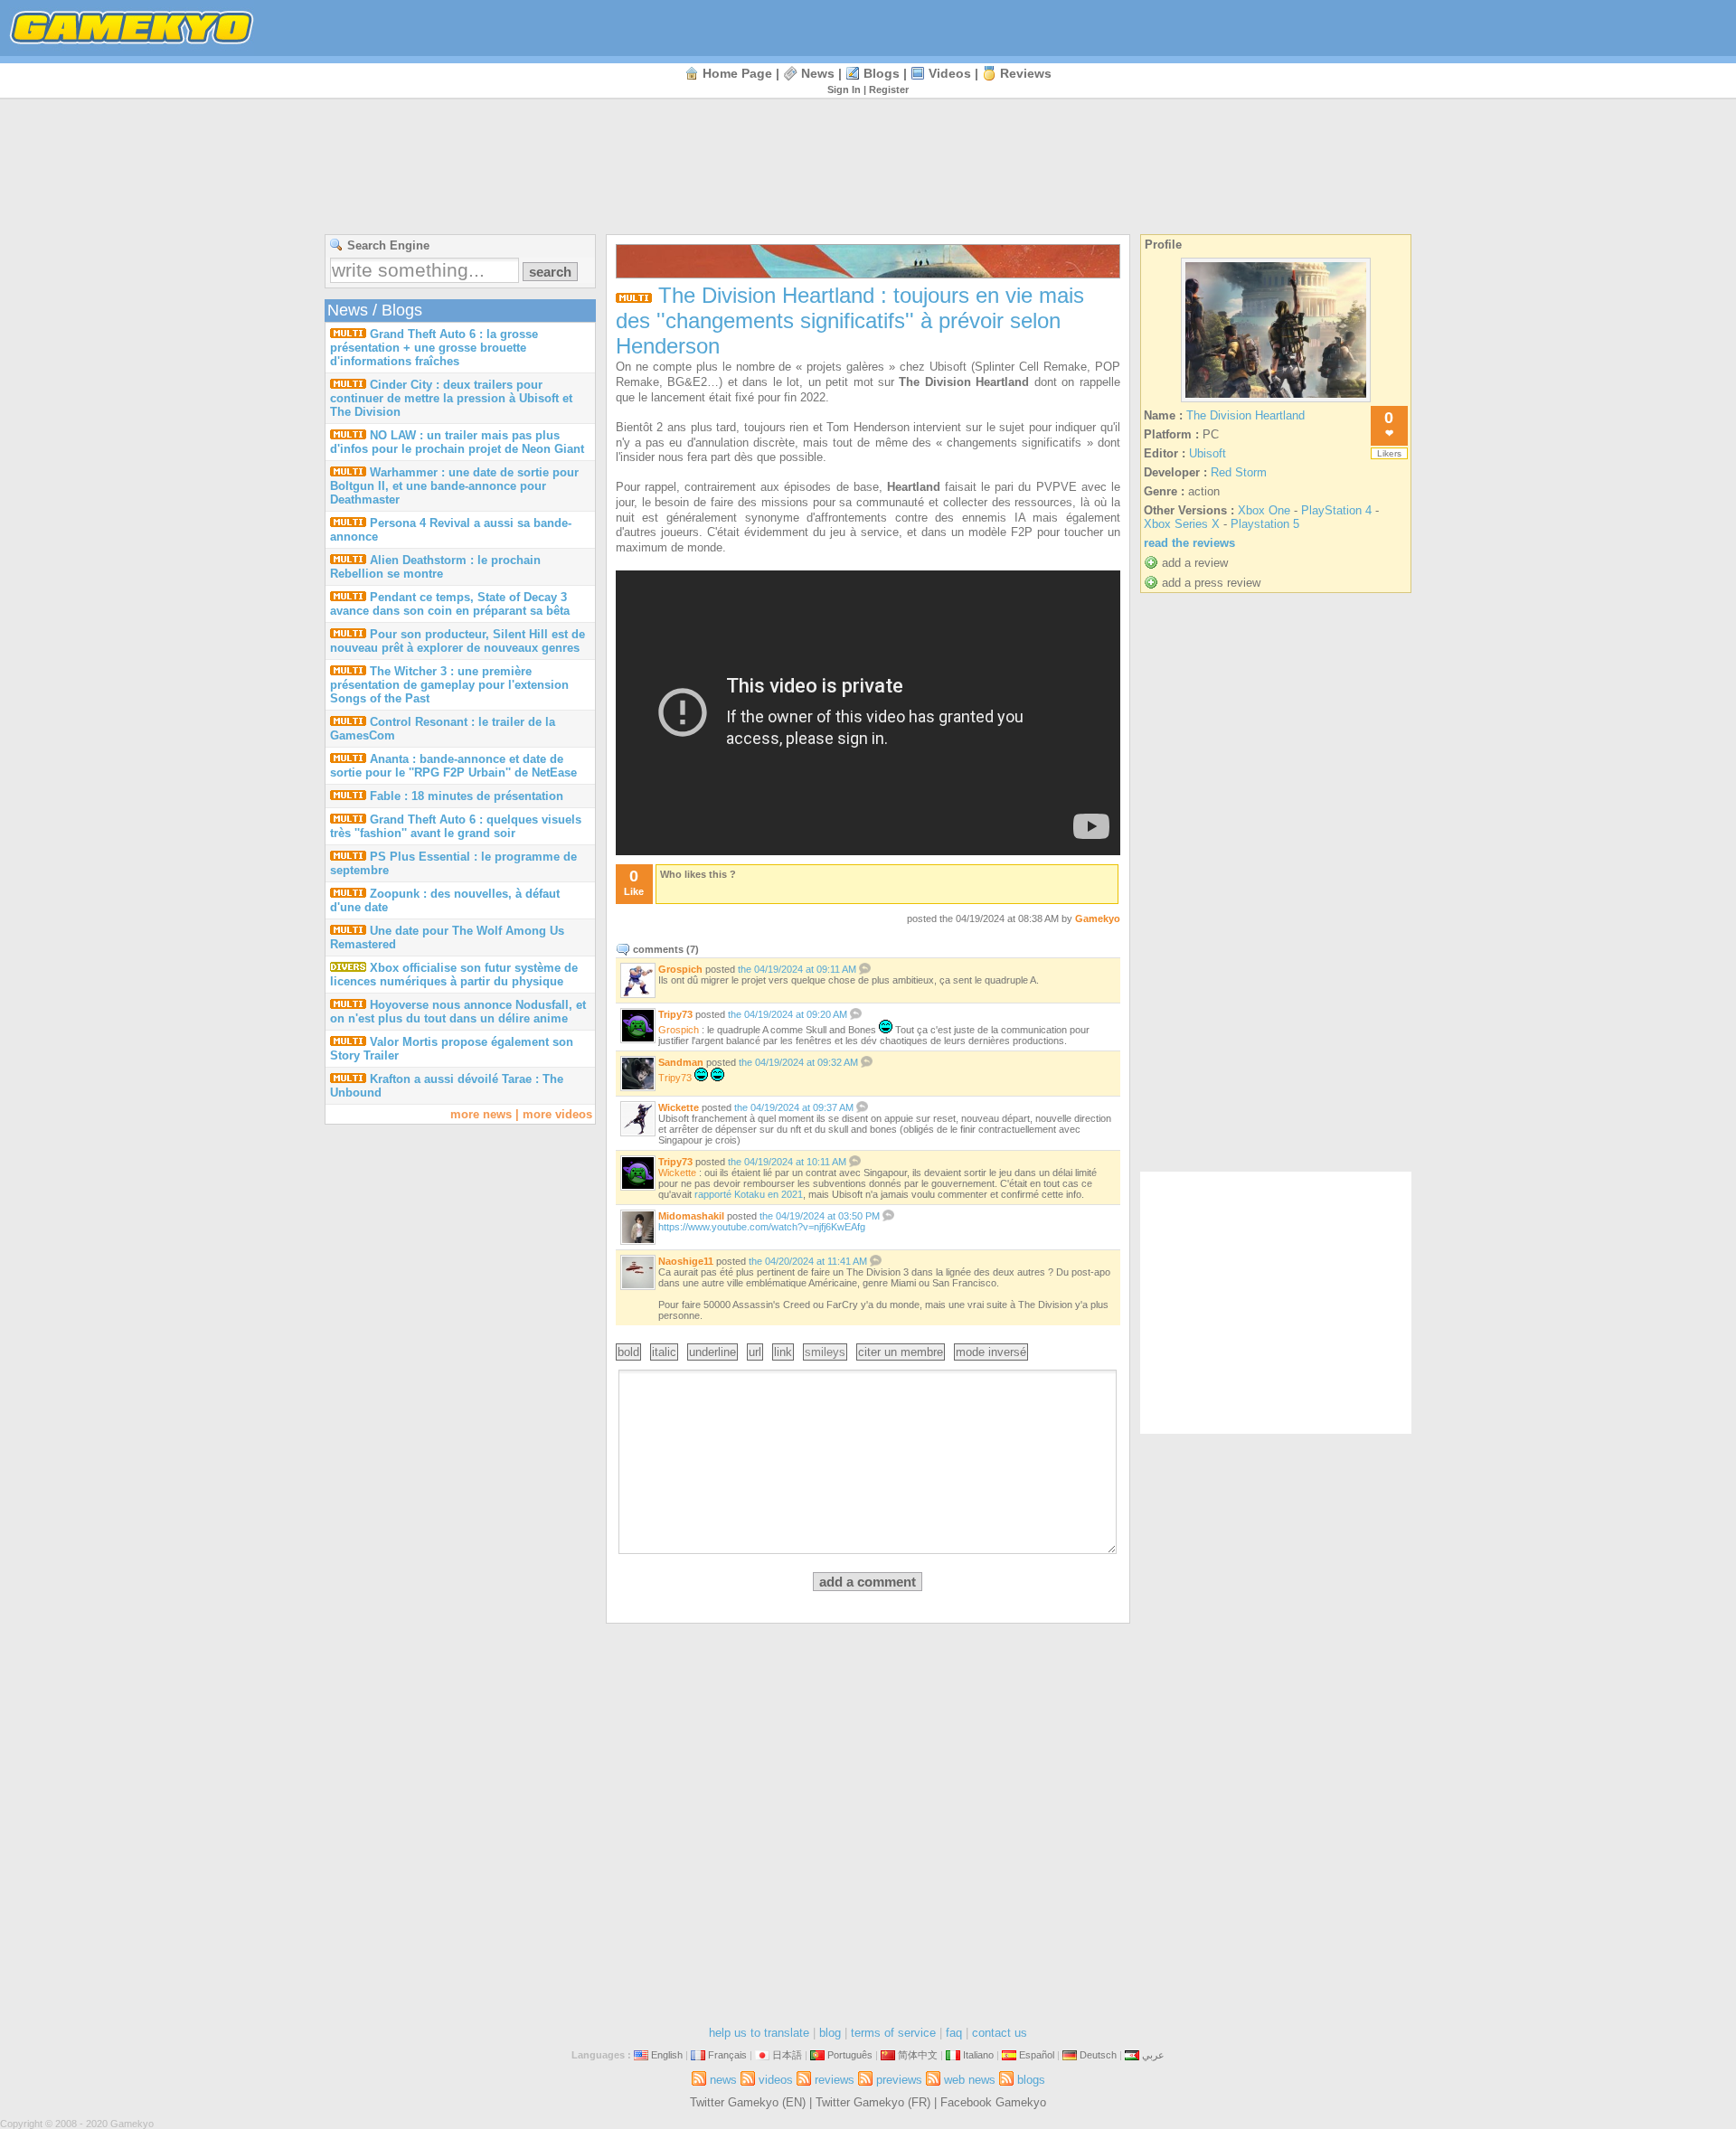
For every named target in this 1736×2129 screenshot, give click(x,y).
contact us (1000, 2033)
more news (481, 1114)
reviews (1026, 73)
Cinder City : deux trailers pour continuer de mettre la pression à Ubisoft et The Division (451, 398)
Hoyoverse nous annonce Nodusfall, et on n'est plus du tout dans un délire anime (458, 1012)
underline (712, 1352)
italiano (978, 2055)
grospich (680, 969)
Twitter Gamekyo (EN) (748, 2102)
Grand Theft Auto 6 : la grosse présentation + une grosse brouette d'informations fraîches (434, 348)
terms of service (893, 2033)
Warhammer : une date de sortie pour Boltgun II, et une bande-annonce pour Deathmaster (454, 486)
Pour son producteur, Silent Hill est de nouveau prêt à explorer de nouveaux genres (458, 641)
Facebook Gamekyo (993, 2102)
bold (628, 1352)
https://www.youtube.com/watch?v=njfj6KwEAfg (762, 1227)
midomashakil (691, 1216)
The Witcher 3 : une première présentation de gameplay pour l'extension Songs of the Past (449, 685)
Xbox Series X (1182, 524)
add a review (1195, 563)
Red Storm (1239, 472)
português (850, 2055)
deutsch (1098, 2055)
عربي (1153, 2055)
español (1037, 2055)
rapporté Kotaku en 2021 (749, 1194)
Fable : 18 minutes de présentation (467, 796)
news (818, 73)
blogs (882, 73)
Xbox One (1264, 510)
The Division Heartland (1245, 415)
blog (830, 2033)
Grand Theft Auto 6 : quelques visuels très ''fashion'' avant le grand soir (456, 826)
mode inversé (991, 1352)
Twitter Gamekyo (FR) (873, 2102)
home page (737, 73)
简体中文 (918, 2055)
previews (899, 2080)
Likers (1389, 453)
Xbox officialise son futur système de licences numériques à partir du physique (454, 975)
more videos (557, 1114)
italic (664, 1352)
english (667, 2055)
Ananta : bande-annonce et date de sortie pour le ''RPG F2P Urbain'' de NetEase (453, 766)
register (889, 89)
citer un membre (901, 1352)
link (783, 1352)
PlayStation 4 (1336, 510)
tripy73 (675, 1014)
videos (950, 73)
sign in (844, 89)
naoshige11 (686, 1261)
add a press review (1211, 583)
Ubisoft (1208, 453)
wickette (679, 1107)
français (727, 2055)
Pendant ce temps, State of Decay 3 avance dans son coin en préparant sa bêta (450, 604)
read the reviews (1189, 543)
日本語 (787, 2055)
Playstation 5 (1265, 524)
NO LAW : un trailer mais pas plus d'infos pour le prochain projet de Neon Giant (457, 442)
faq (954, 2033)
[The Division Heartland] (1276, 402)
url (755, 1352)
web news (970, 2080)
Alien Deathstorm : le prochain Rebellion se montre (435, 567)
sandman (681, 1062)
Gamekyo (1098, 918)
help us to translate (759, 2033)
